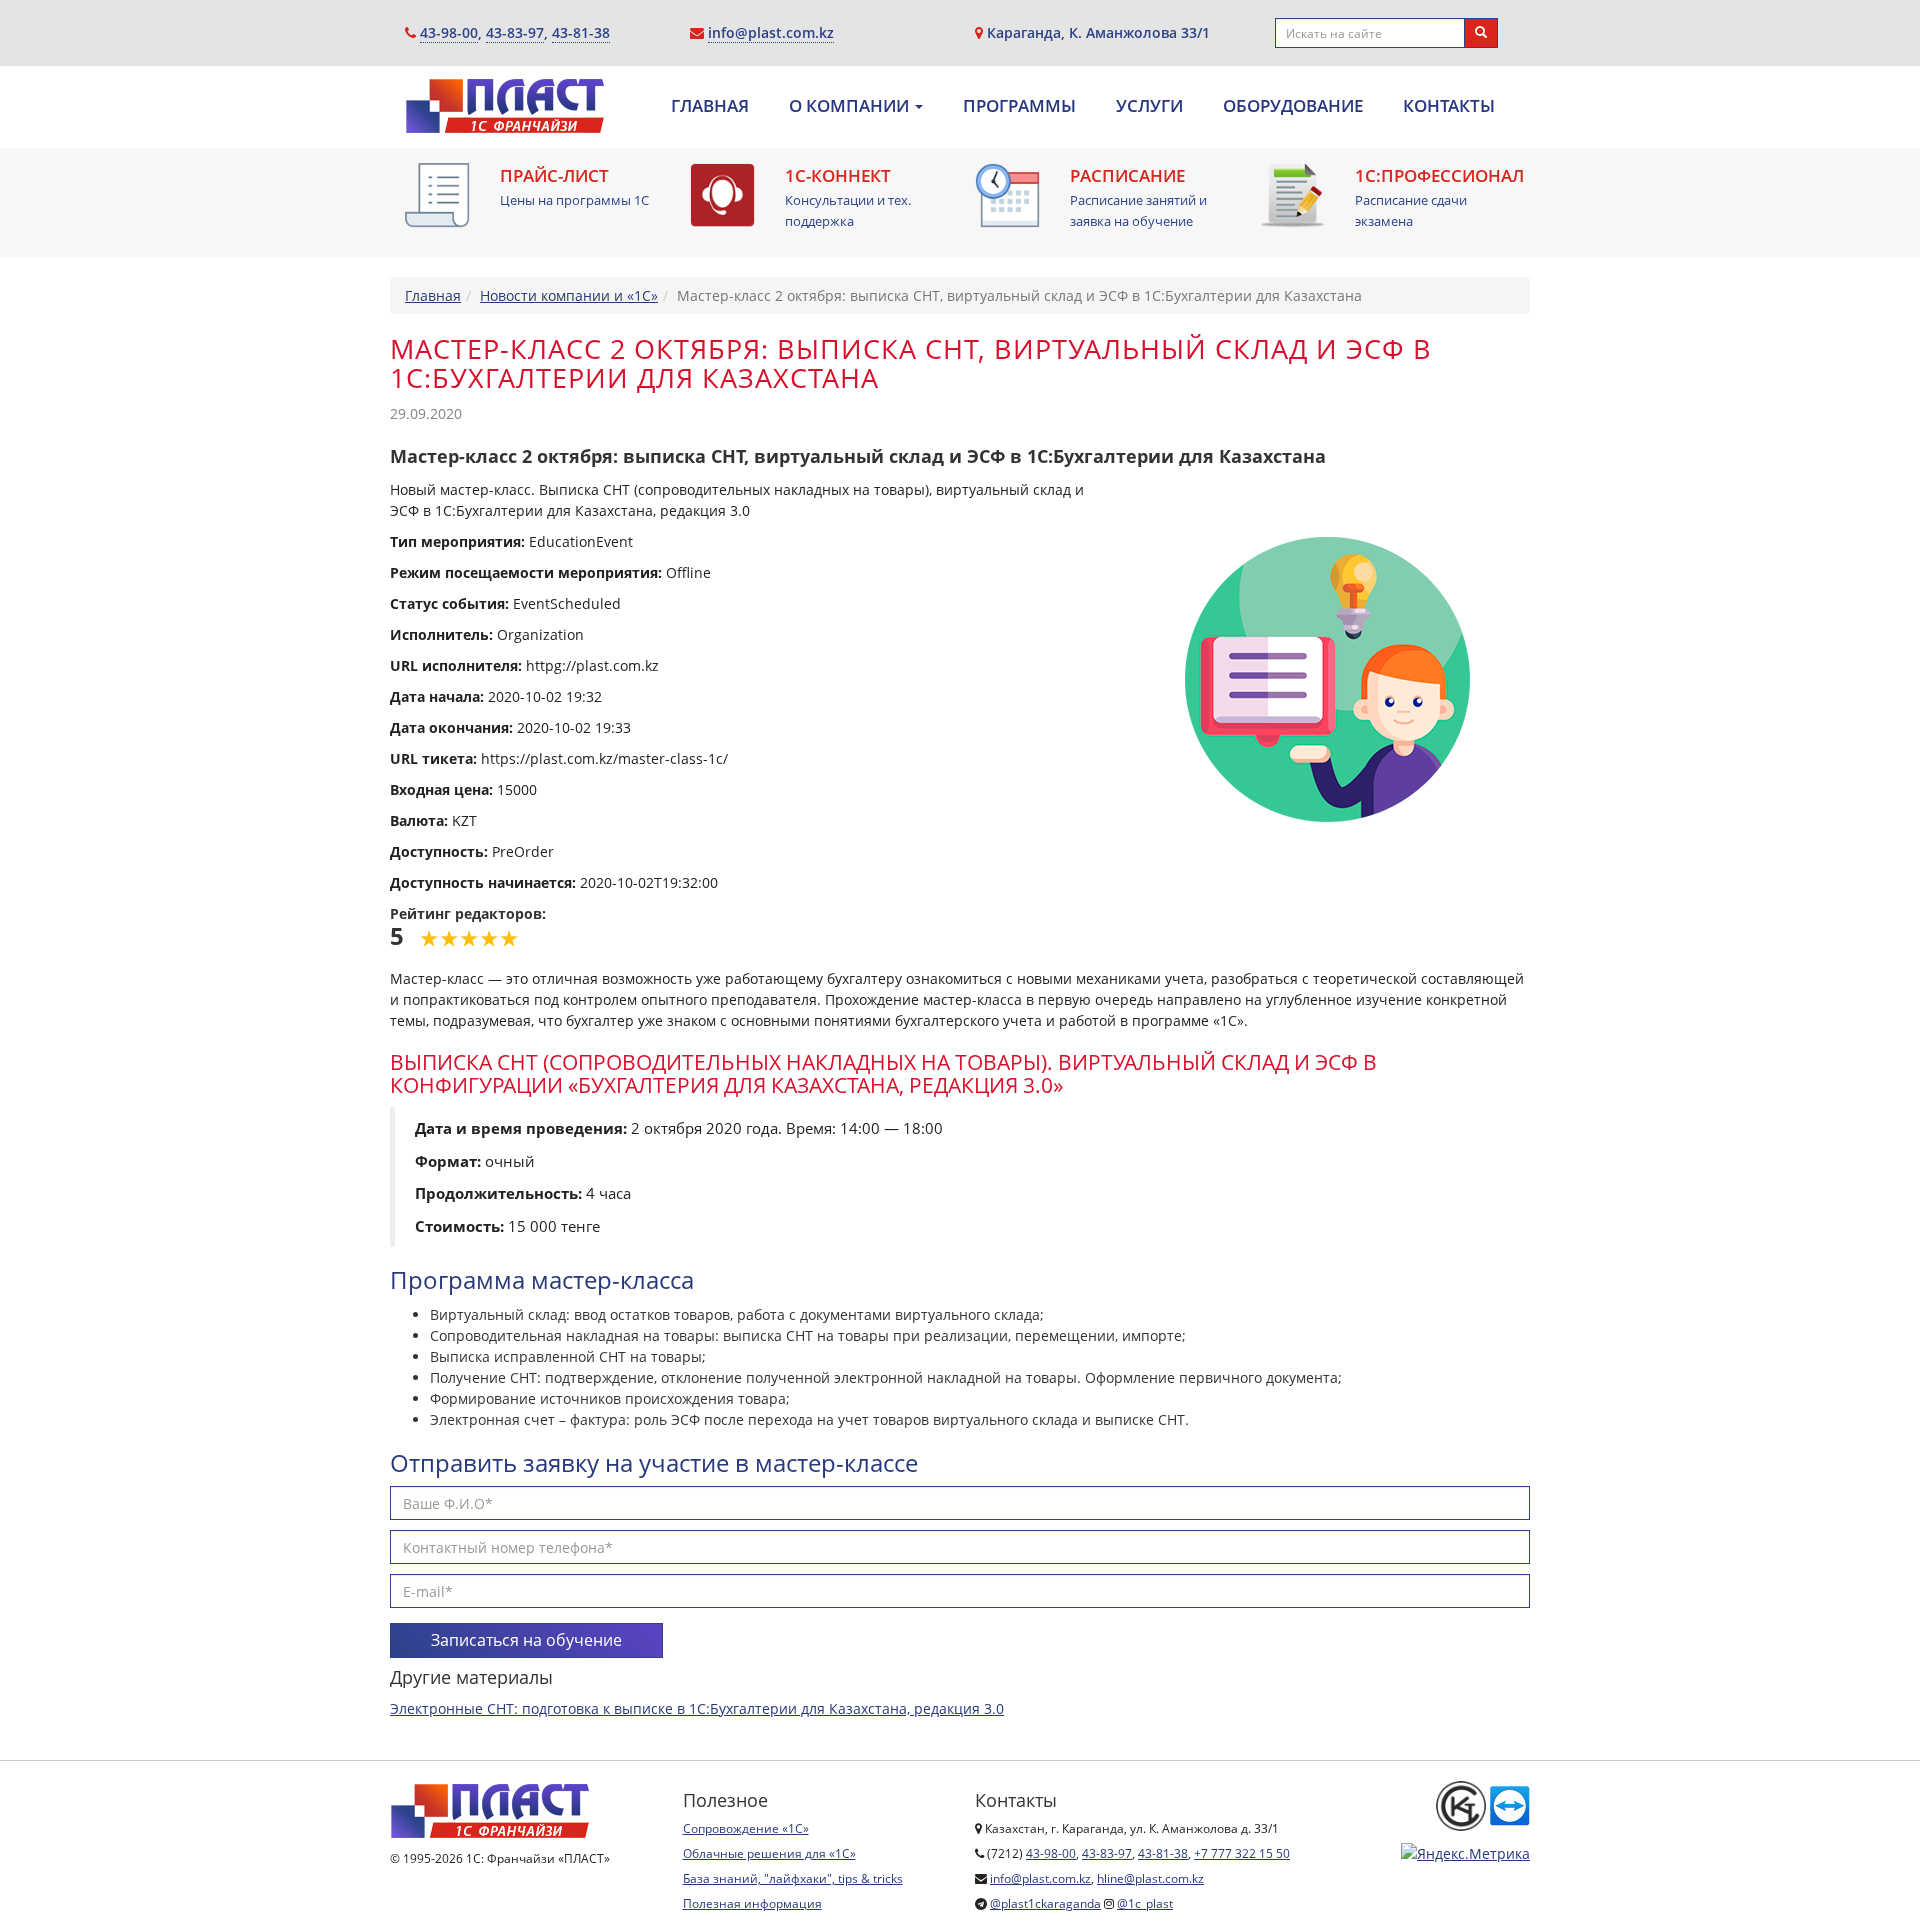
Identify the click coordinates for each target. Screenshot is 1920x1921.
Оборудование (1293, 106)
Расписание (1127, 175)
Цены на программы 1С (574, 200)
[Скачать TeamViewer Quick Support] (1510, 1804)
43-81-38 (581, 32)
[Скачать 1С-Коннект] (722, 195)
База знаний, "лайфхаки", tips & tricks (793, 1878)
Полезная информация (752, 1903)
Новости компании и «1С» (569, 295)
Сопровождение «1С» (746, 1828)
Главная (710, 106)
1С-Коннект (838, 175)
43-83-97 (515, 32)
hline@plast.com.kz (1150, 1878)
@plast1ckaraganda (1045, 1903)
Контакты (1449, 106)
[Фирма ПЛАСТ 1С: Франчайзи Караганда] (505, 112)
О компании (851, 106)
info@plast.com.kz (771, 32)
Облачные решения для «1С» (769, 1853)
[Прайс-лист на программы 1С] (437, 195)
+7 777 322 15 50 (1242, 1853)
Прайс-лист (554, 175)
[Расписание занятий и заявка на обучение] (1007, 195)
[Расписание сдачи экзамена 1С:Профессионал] (1292, 195)
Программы (1019, 106)
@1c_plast (1145, 1903)
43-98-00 (449, 32)
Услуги (1149, 106)
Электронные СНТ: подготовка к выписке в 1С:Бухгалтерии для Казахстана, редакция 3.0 (697, 1708)
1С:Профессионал (1439, 175)
